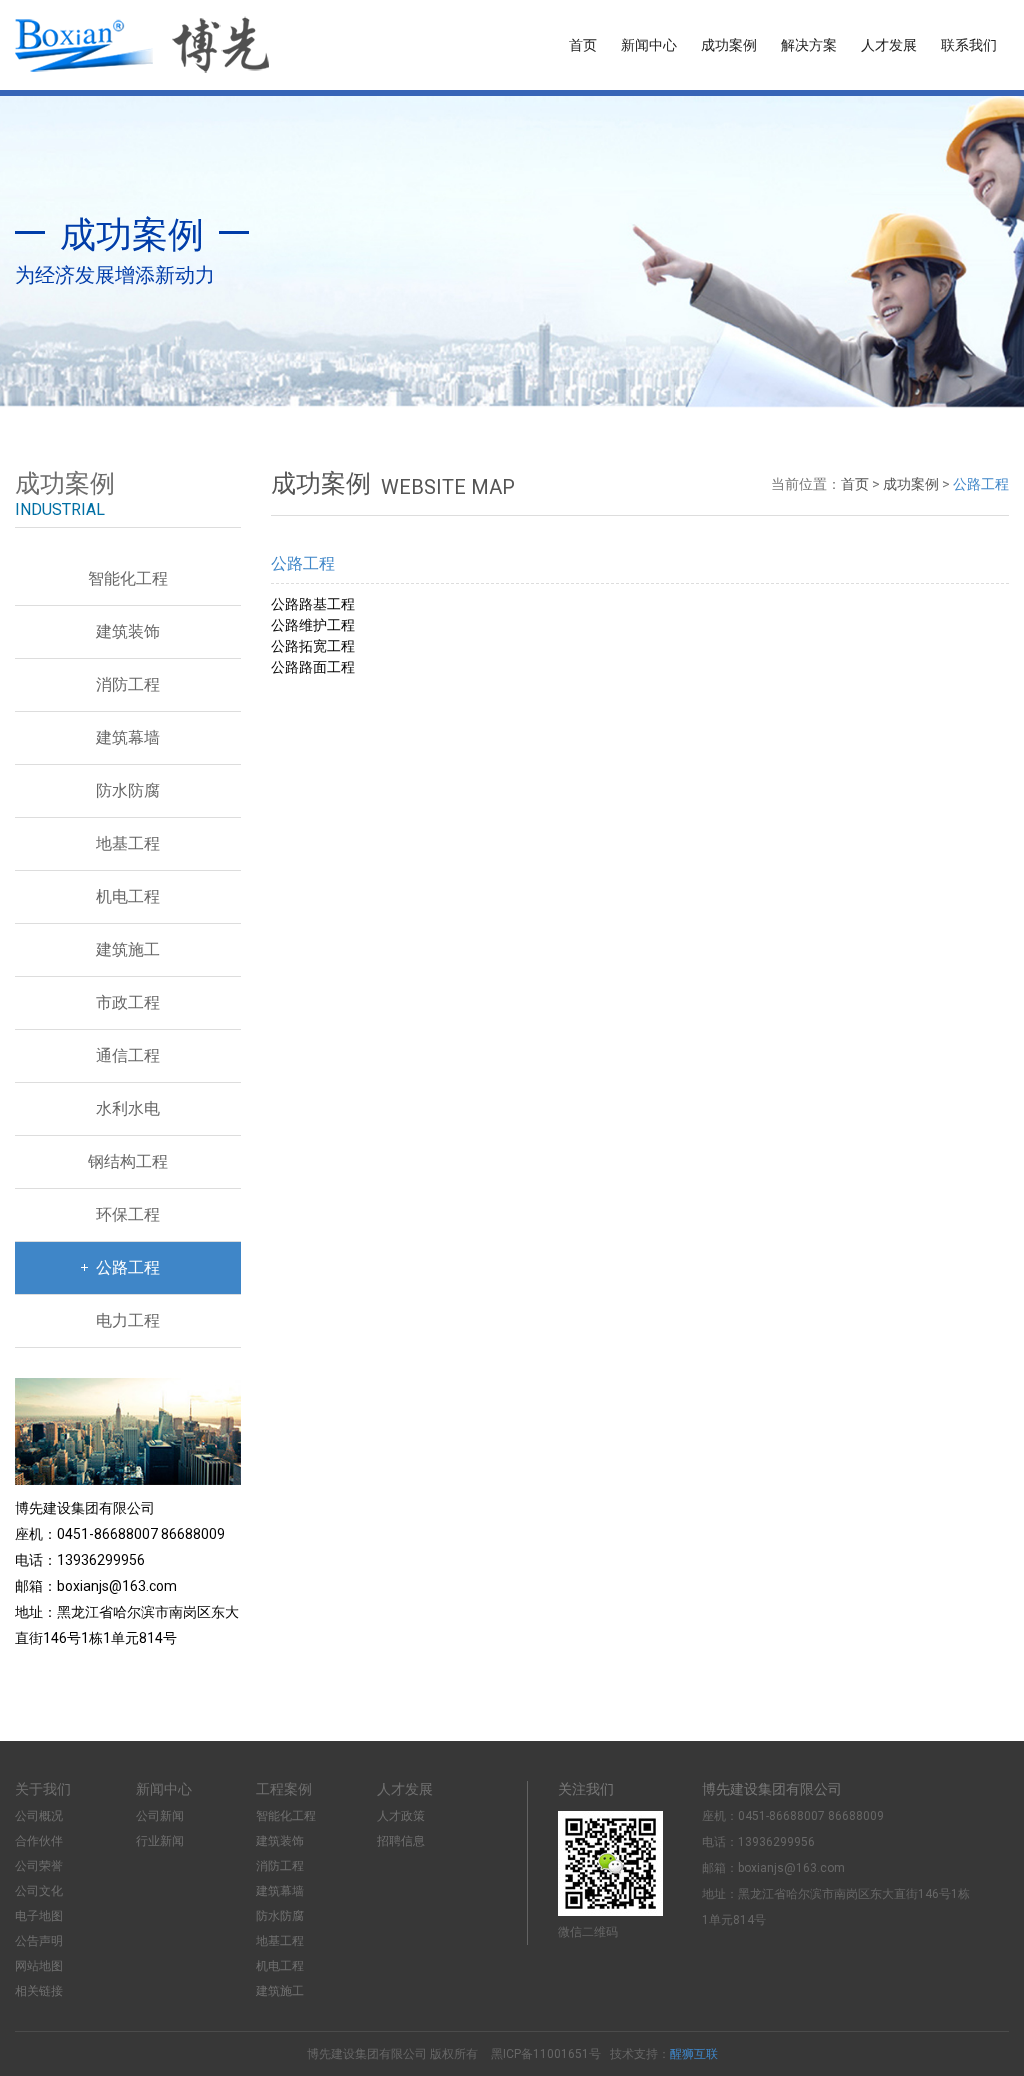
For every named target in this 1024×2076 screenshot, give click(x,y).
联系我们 (969, 45)
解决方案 (809, 45)
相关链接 (39, 1991)
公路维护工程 (313, 625)
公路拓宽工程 (313, 646)
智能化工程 (128, 578)
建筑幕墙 (128, 737)
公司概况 (39, 1816)
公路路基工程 (313, 604)
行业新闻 (160, 1841)
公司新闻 (160, 1816)
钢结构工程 (128, 1161)
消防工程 (128, 684)
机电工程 (128, 896)
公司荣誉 (39, 1866)
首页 (583, 45)
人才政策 (401, 1816)
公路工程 (128, 1267)
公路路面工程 (313, 667)
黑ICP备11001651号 (546, 2054)
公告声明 (39, 1941)
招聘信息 (401, 1841)
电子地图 (39, 1916)
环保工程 (128, 1214)
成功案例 (729, 45)
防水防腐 (128, 790)
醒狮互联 (694, 2054)
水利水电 (128, 1108)
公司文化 (39, 1891)
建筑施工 (128, 949)
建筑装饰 (128, 631)
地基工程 (128, 843)
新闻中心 (649, 45)
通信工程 (128, 1055)
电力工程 (128, 1320)
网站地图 (39, 1966)
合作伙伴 (39, 1841)
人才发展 (889, 45)
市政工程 (128, 1002)
